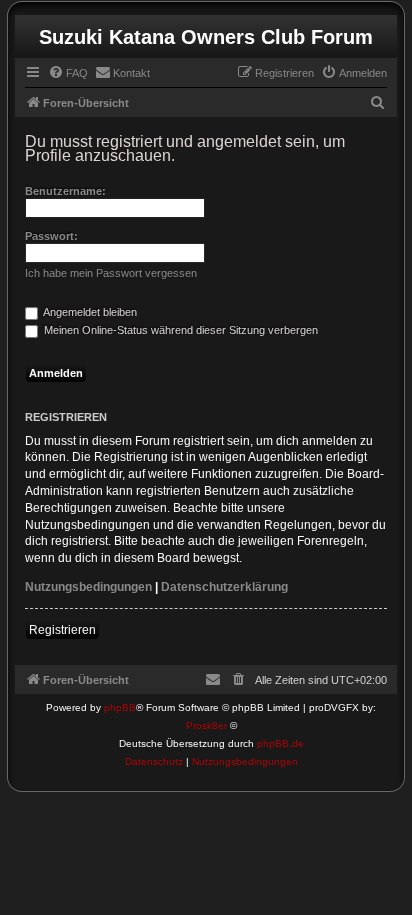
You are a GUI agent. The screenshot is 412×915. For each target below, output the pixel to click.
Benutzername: (65, 191)
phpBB (120, 707)
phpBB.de (280, 743)
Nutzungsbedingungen (88, 587)
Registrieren (62, 630)
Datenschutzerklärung (224, 587)
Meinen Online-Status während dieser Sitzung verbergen (179, 330)
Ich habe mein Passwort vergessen (111, 273)
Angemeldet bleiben (89, 312)
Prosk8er (206, 725)
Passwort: (51, 236)
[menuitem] (68, 73)
